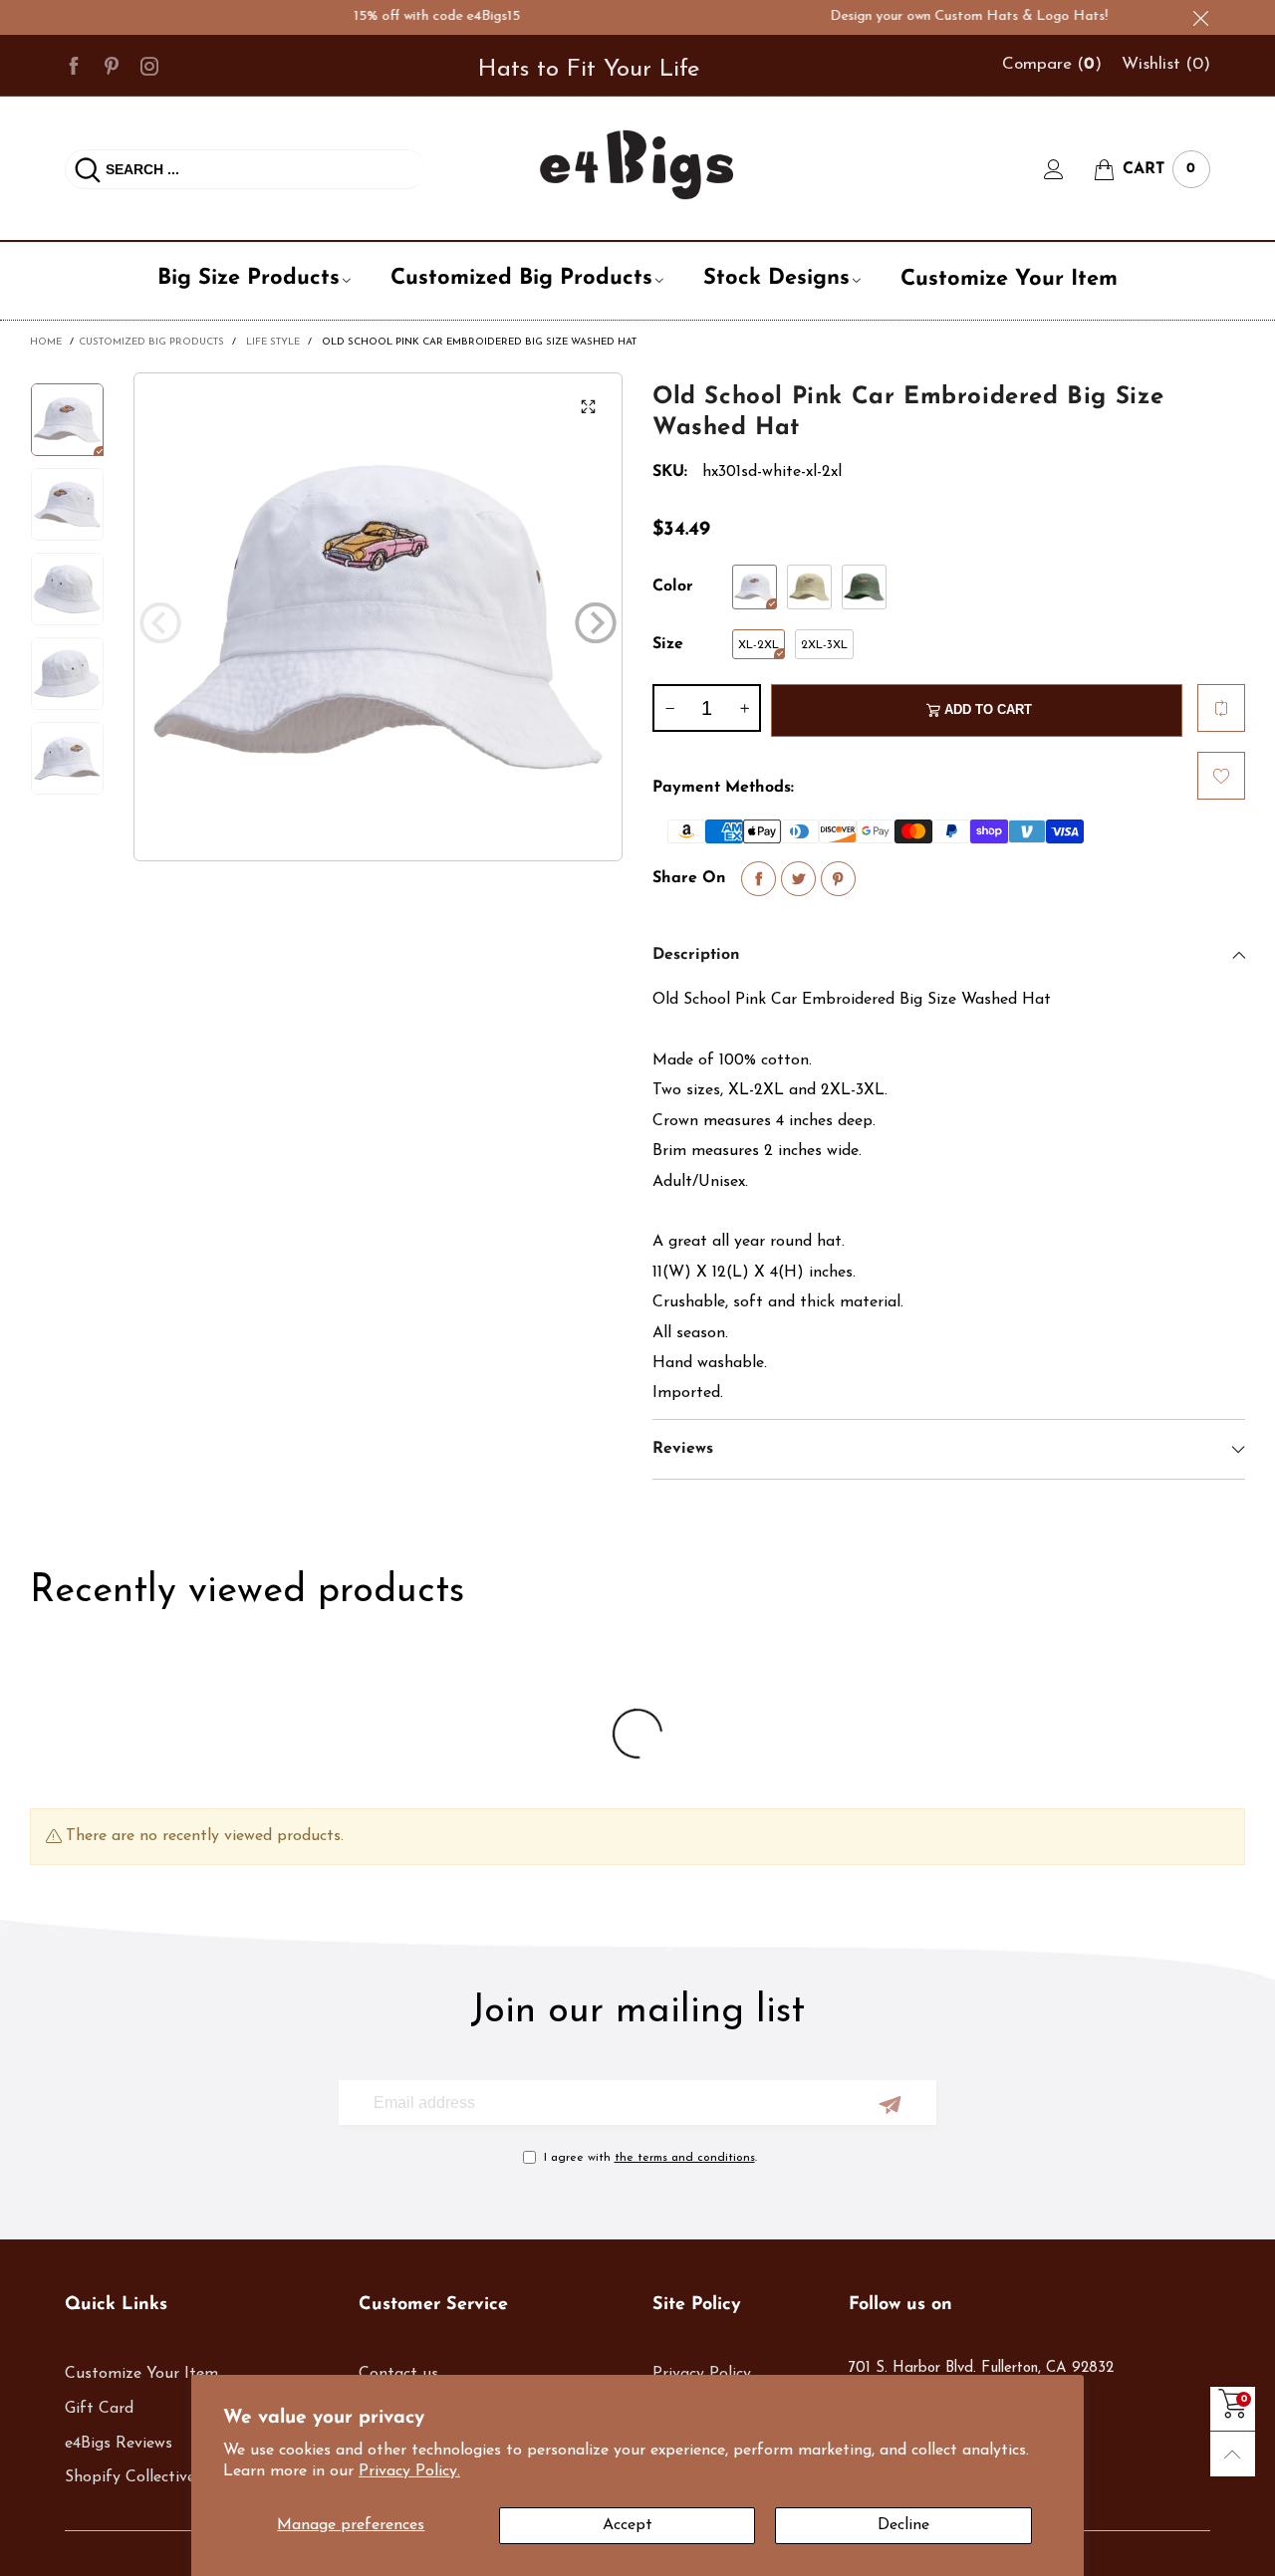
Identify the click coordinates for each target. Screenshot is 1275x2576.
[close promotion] (1200, 17)
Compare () (1052, 64)
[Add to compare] (1221, 708)
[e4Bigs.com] (637, 165)
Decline (903, 2525)
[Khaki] (809, 587)
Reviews (683, 1449)
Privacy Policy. (409, 2471)
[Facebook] (74, 65)
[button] (160, 623)
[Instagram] (149, 65)
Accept (628, 2525)
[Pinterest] (112, 65)
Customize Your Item (1009, 279)
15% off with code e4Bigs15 (399, 16)
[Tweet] (798, 879)
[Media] (588, 407)
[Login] (1069, 169)
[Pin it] (838, 879)
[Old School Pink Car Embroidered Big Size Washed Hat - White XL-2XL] (378, 617)
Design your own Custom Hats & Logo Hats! (931, 16)
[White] (755, 587)
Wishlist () (1166, 64)
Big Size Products (249, 278)
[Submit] (88, 169)
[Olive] (864, 587)
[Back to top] (1233, 2454)
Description (696, 955)
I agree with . (650, 2158)
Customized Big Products (521, 278)
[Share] (759, 879)
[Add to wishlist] (1221, 776)
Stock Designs (776, 278)
